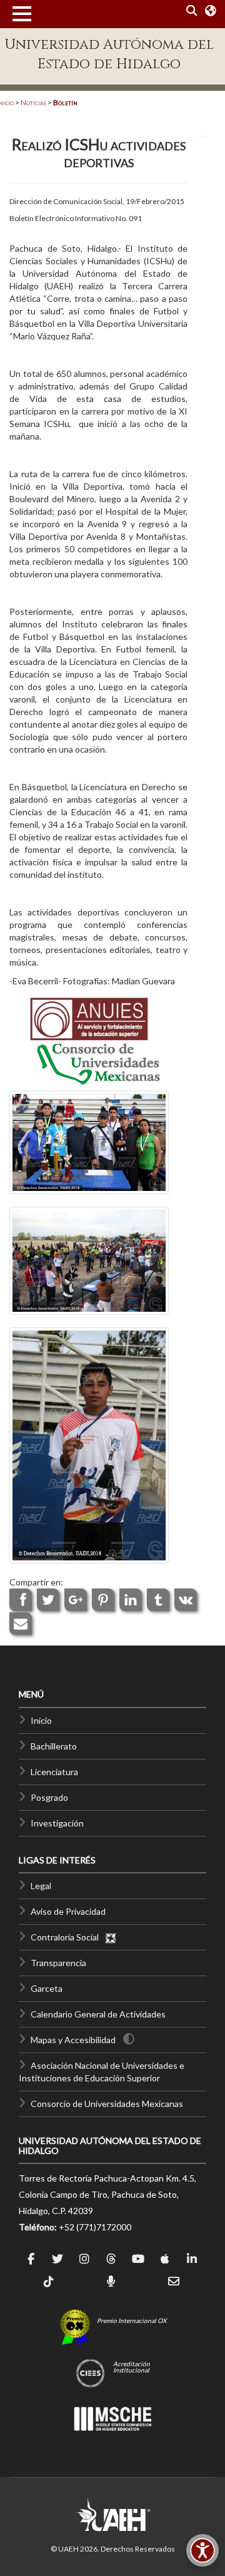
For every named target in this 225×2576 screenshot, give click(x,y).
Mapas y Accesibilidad (73, 2040)
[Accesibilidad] (202, 2550)
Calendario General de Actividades (98, 2014)
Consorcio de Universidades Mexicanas (107, 2104)
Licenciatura (54, 1772)
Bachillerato (54, 1746)
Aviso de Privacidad (68, 1911)
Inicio (41, 1720)
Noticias (33, 102)
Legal (41, 1886)
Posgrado (49, 1797)
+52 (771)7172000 (95, 2227)
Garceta (47, 1988)
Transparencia (58, 1963)
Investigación (57, 1823)
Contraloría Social (67, 1937)
